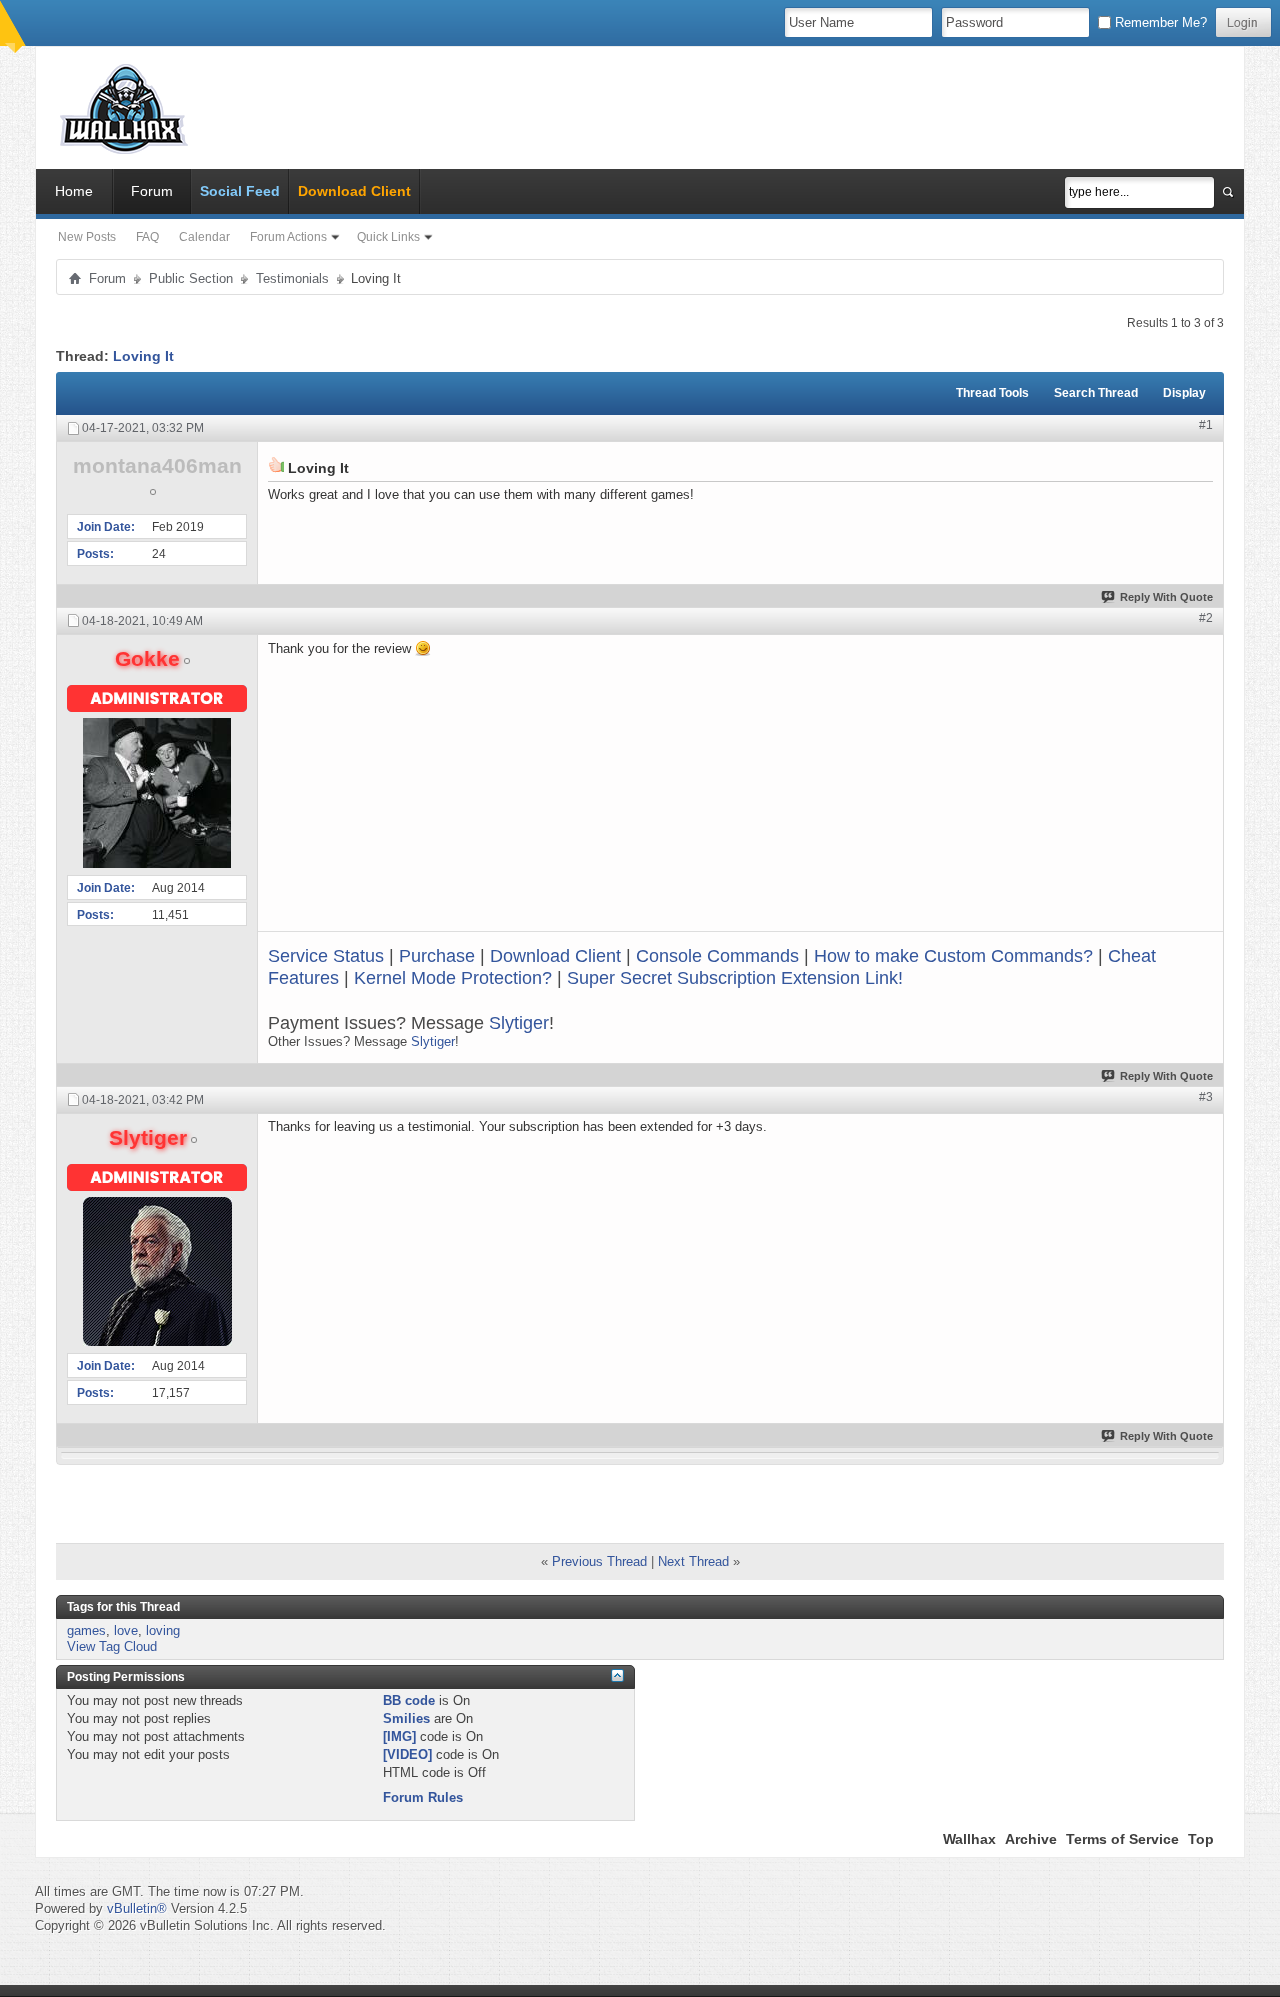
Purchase (437, 956)
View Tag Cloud (112, 1646)
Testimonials (292, 278)
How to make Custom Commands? (953, 956)
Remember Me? (1159, 22)
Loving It (143, 356)
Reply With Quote (1166, 597)
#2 (1206, 618)
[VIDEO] (407, 1754)
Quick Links (388, 237)
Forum (152, 191)
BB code (409, 1700)
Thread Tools (992, 393)
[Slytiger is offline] (157, 1271)
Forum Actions (288, 237)
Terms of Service (1122, 1839)
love (126, 1630)
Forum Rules (423, 1797)
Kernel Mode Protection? (453, 978)
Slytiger (519, 1023)
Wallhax (969, 1839)
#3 (1206, 1097)
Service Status (326, 956)
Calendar (204, 237)
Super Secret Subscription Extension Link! (735, 978)
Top (1201, 1839)
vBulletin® (137, 1908)
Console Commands (717, 956)
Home (74, 191)
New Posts (87, 237)
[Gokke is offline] (157, 793)
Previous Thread (599, 1561)
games (86, 1630)
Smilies (406, 1718)
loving (163, 1630)
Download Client (555, 956)
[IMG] (399, 1736)
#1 (1206, 425)
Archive (1031, 1839)
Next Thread (693, 1561)
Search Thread (1096, 393)
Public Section (191, 278)
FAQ (147, 237)
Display (1184, 393)
